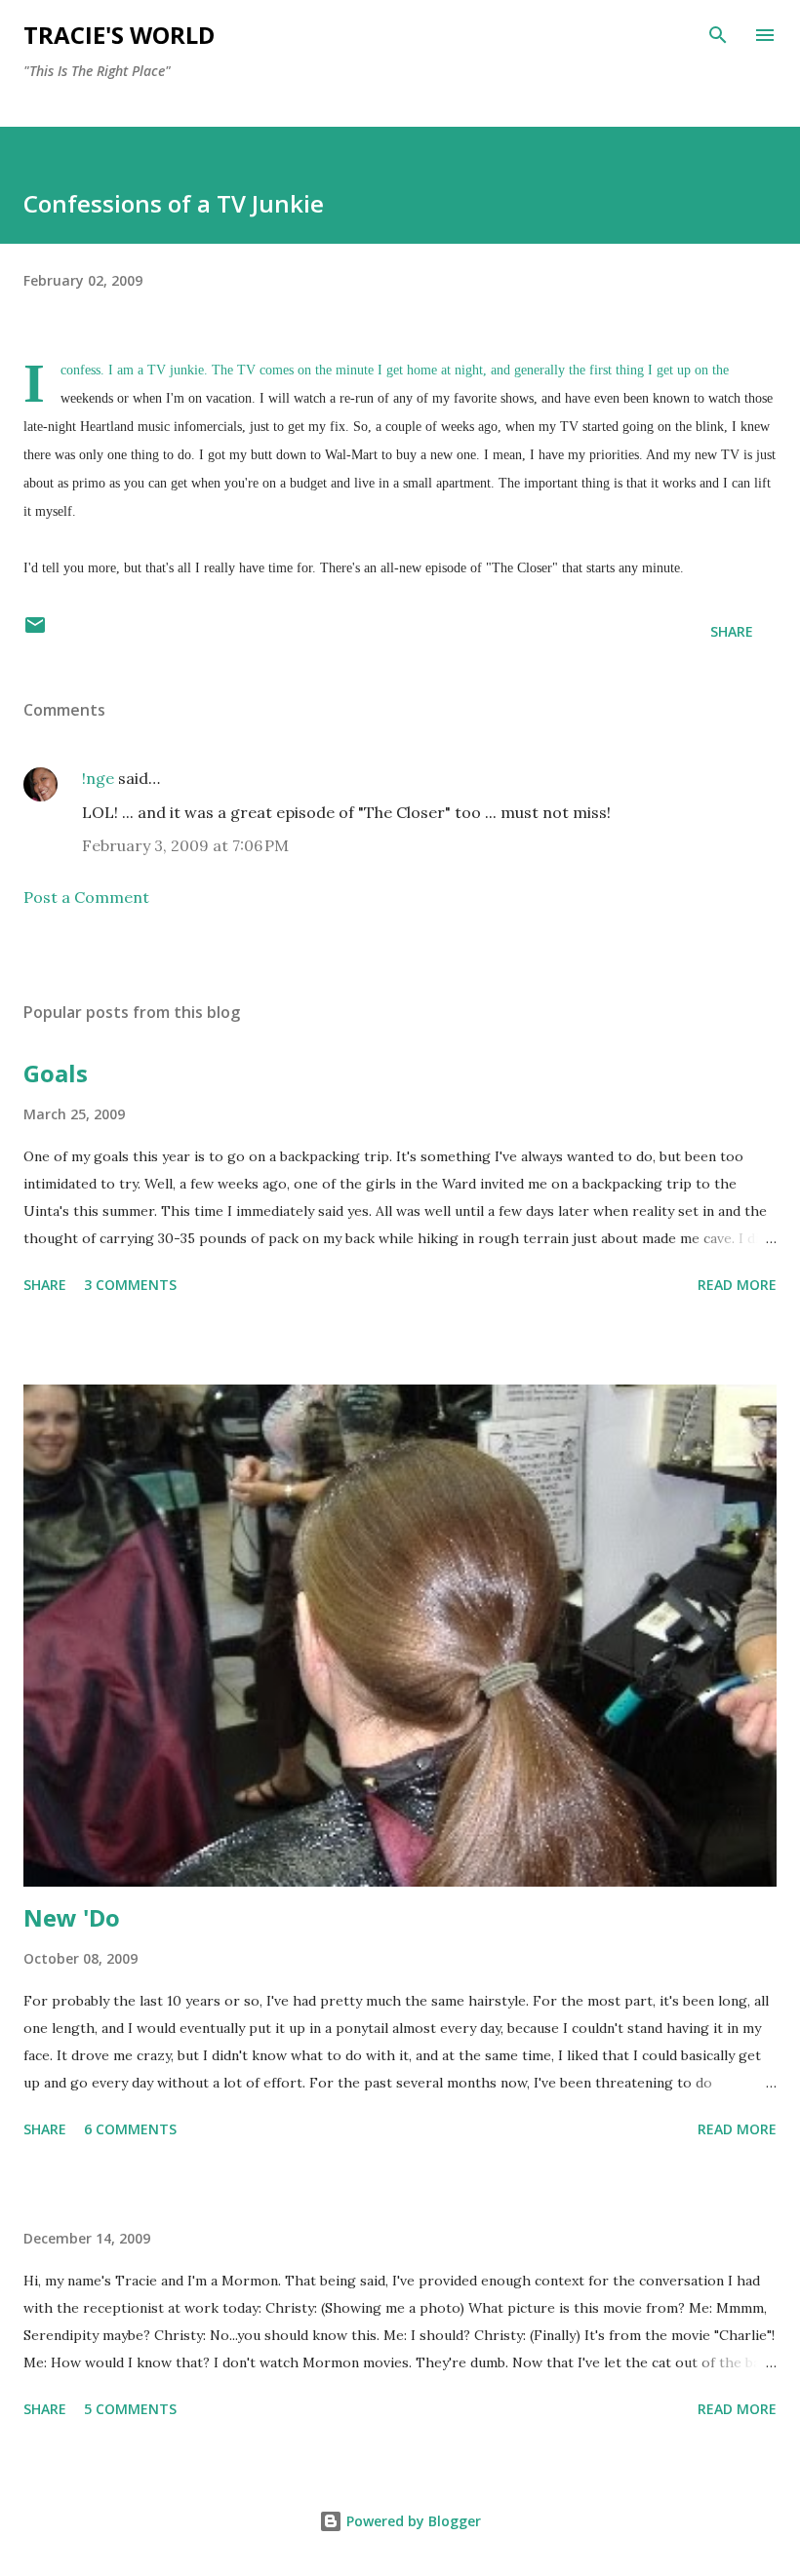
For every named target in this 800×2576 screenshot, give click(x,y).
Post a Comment (86, 897)
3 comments (130, 1285)
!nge (98, 778)
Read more (737, 1285)
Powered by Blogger (412, 2521)
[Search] (718, 35)
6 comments (130, 2129)
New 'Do (72, 1917)
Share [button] (732, 631)
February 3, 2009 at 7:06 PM (185, 845)
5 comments (130, 2409)
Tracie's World (119, 35)
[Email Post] (35, 631)
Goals (56, 1073)
